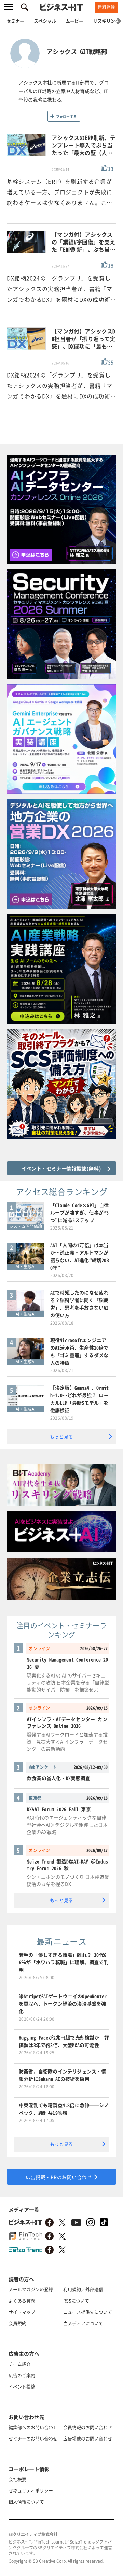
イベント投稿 (22, 2386)
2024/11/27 (60, 266)
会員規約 (17, 2323)
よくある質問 (22, 2301)
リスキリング (106, 21)
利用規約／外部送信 (83, 2289)
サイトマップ (22, 2312)
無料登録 (106, 7)
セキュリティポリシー (31, 2490)
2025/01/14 (60, 169)
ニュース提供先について (88, 2312)
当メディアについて (83, 2323)
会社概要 (17, 2479)
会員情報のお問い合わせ (88, 2427)
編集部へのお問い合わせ (33, 2427)
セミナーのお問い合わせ (33, 2438)
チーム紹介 (20, 2364)
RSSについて (76, 2301)
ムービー (74, 21)
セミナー (15, 21)
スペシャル (45, 21)
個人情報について (26, 2502)
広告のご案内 (22, 2375)
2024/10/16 (60, 363)
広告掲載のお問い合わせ (88, 2438)
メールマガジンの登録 (31, 2289)
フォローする (66, 116)
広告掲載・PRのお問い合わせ (59, 2177)
